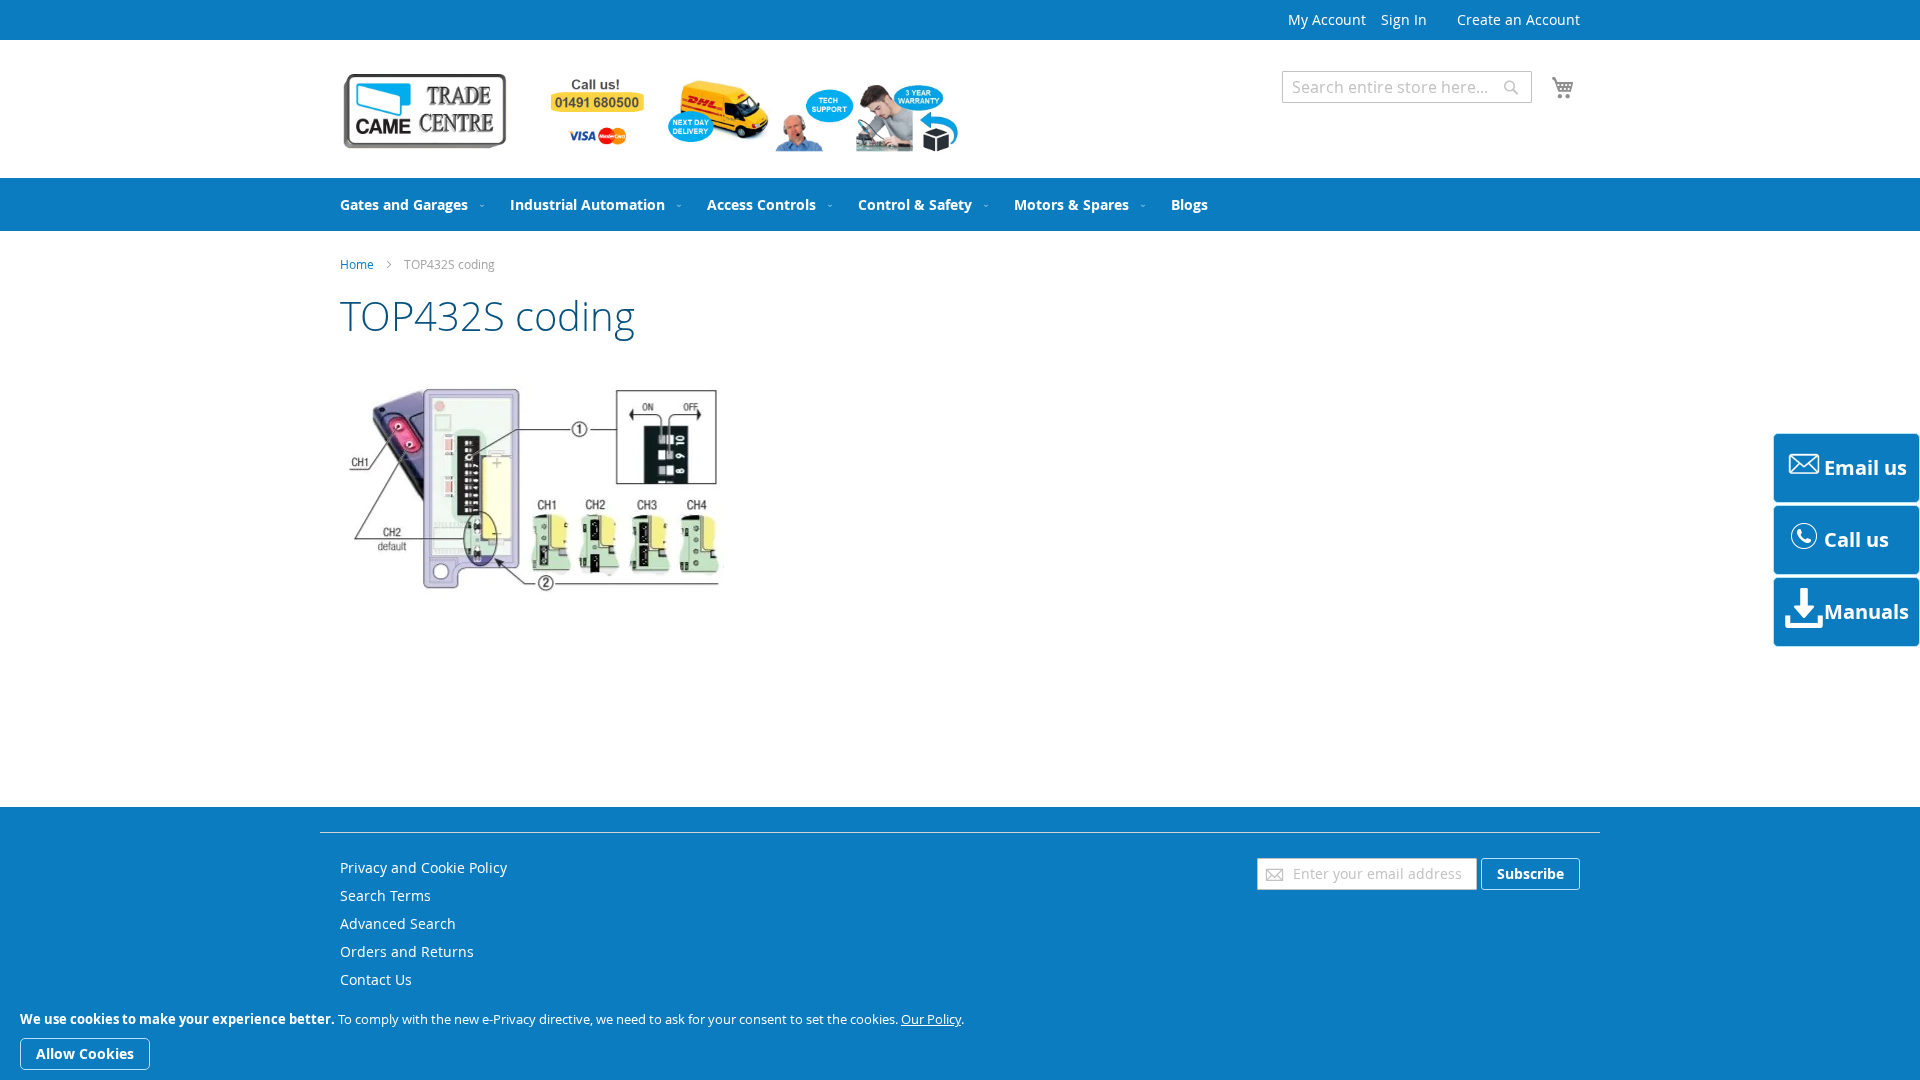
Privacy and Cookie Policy (423, 867)
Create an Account (1518, 19)
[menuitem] (408, 204)
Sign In (1404, 19)
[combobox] (1407, 87)
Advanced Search (1340, 117)
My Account (1327, 19)
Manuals (1866, 611)
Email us (1865, 467)
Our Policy (931, 1019)
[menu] (960, 204)
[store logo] (650, 112)
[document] (960, 1041)
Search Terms (385, 895)
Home (357, 264)
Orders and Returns (407, 951)
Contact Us (376, 979)
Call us (1856, 539)
